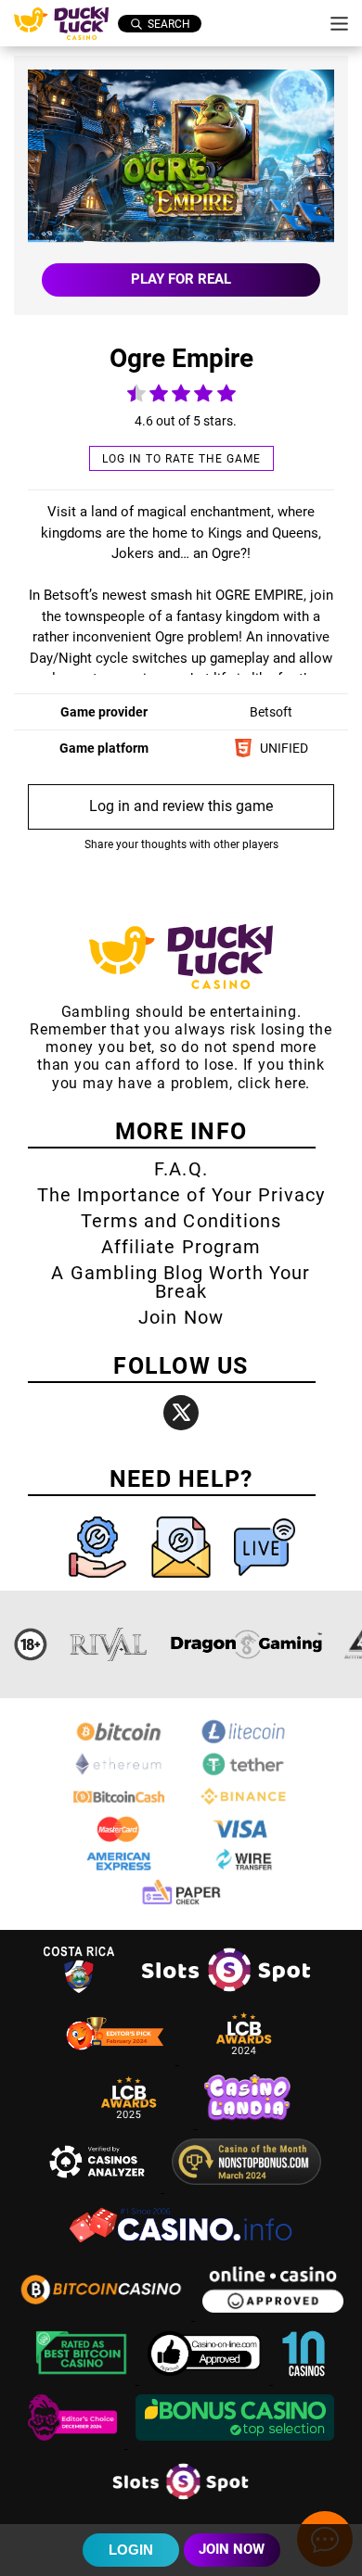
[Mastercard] (119, 1839)
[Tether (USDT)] (243, 1774)
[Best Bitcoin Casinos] (84, 2379)
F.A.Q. (181, 1169)
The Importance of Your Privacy (181, 1195)
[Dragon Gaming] (246, 1644)
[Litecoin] (243, 1741)
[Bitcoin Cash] (119, 1806)
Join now (232, 2549)
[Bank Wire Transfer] (243, 1871)
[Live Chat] (265, 1582)
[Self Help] (99, 1582)
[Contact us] (183, 1582)
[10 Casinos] (304, 2379)
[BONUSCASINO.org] (235, 2443)
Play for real (181, 279)
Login (131, 2550)
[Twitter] (181, 1413)
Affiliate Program (181, 1247)
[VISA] (243, 1839)
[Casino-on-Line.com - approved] (207, 2379)
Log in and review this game (181, 806)
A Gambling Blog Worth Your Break (181, 1282)
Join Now (181, 1317)
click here (272, 1083)
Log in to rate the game (181, 459)
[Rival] (109, 1644)
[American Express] (119, 1871)
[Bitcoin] (119, 1741)
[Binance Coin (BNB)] (243, 1806)
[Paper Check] (181, 1903)
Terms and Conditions (181, 1221)
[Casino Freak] (74, 2443)
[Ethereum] (119, 1774)
